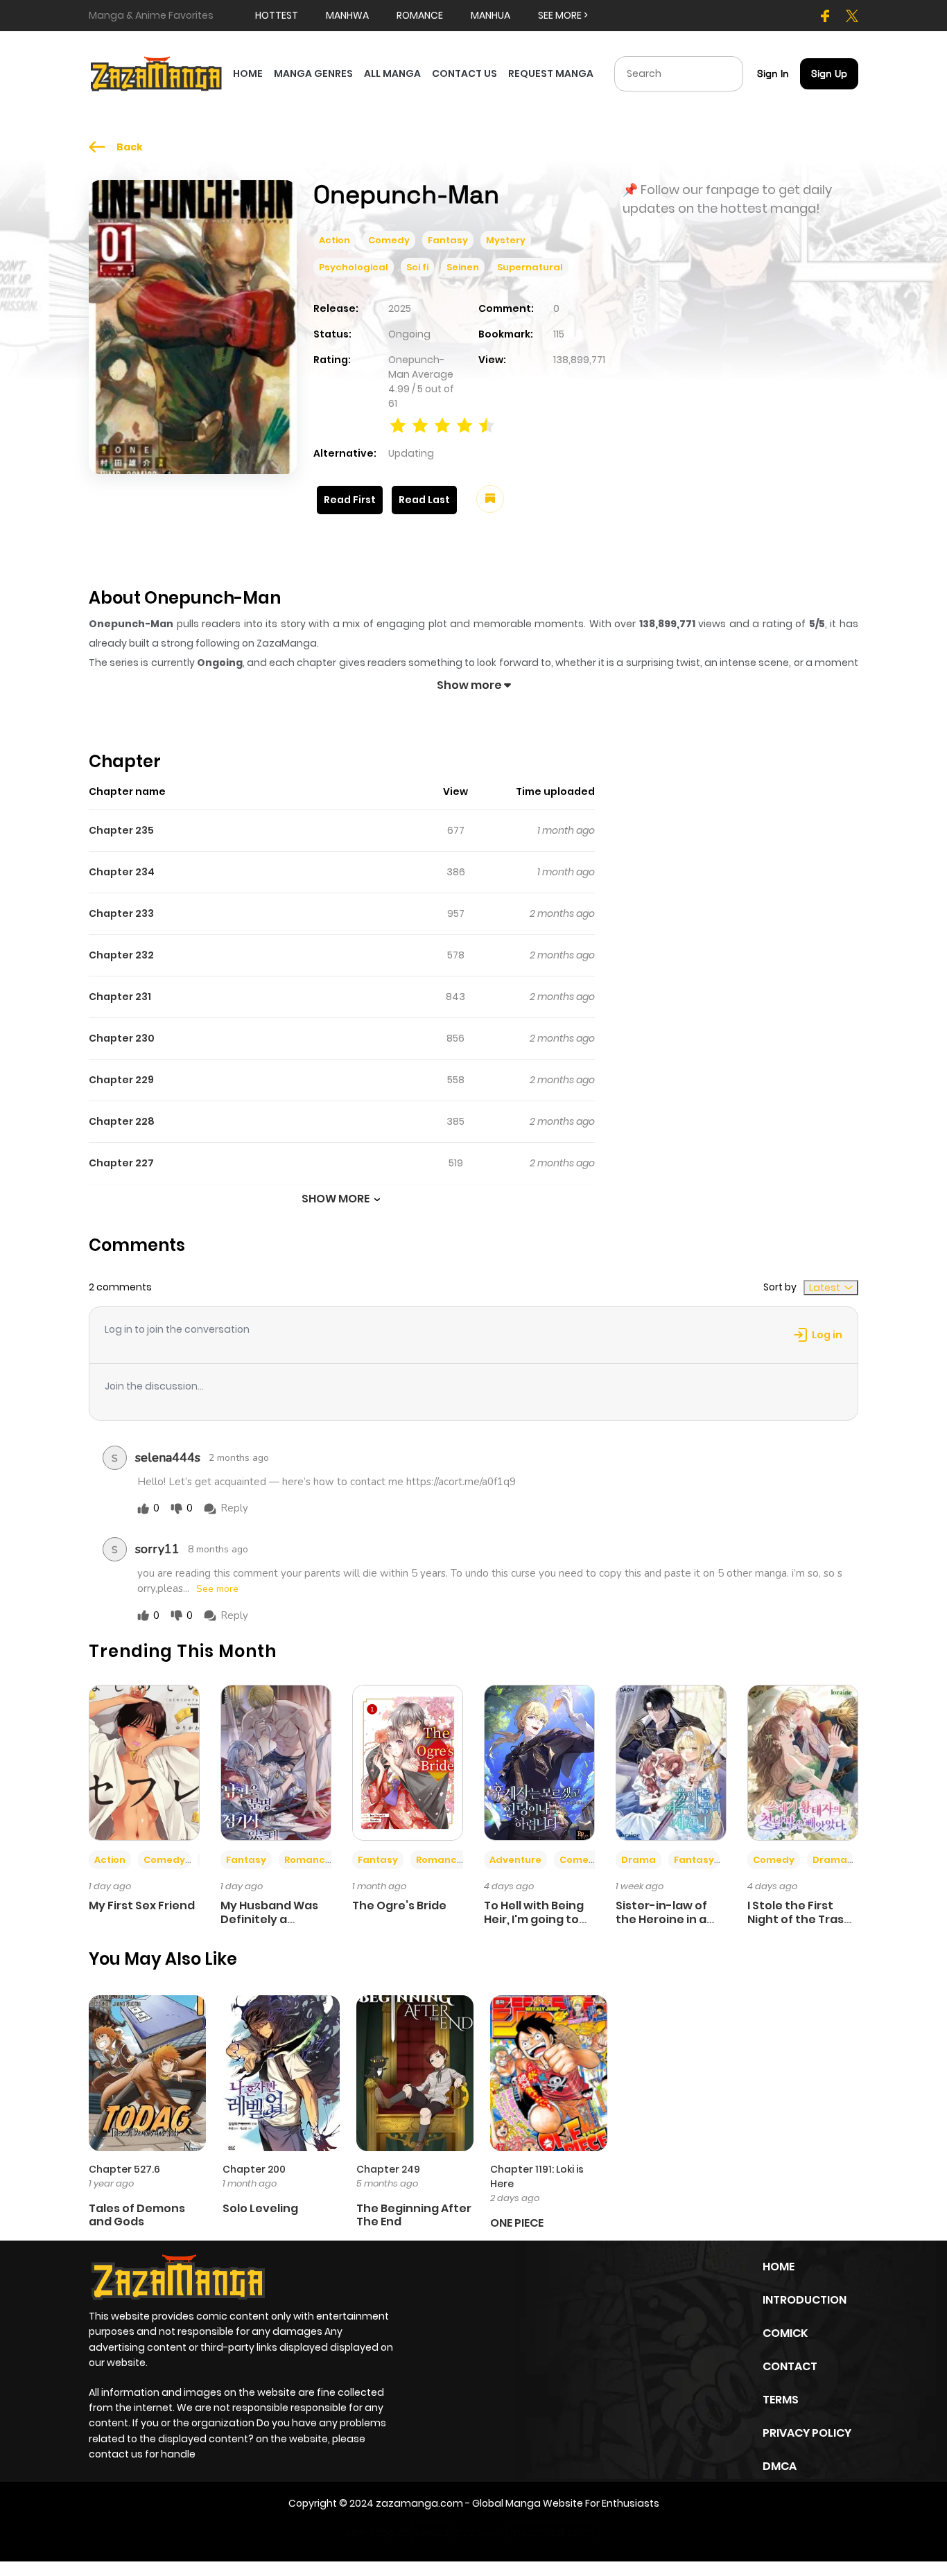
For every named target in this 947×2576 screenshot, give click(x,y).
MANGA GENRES (313, 73)
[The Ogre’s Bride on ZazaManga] (408, 1762)
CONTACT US (464, 73)
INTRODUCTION (805, 2300)
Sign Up (829, 73)
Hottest (277, 15)
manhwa (347, 15)
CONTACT (790, 2366)
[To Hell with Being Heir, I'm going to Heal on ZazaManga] (539, 1762)
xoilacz (432, 2532)
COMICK (785, 2333)
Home (779, 2267)
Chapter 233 (121, 913)
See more (217, 1589)
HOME (248, 73)
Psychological (354, 267)
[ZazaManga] (157, 73)
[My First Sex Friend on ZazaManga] (144, 1762)
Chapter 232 (121, 955)
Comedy (389, 240)
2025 (400, 308)
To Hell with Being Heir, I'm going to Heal (534, 1919)
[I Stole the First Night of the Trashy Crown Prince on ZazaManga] (803, 1762)
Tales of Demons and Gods (137, 2215)
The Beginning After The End (414, 2215)
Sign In (773, 73)
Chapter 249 (388, 2169)
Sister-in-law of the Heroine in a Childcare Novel (661, 1919)
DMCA (780, 2466)
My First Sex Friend (142, 1905)
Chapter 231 (120, 997)
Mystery (506, 240)
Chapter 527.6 (124, 2169)
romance (420, 15)
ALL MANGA (392, 73)
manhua (490, 15)
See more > (563, 15)
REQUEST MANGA (551, 73)
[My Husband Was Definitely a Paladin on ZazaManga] (276, 1762)
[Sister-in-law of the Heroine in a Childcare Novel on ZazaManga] (671, 1762)
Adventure (515, 1860)
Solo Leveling (260, 2208)
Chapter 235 (121, 830)
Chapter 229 (121, 1080)
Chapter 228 (122, 1121)
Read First (350, 500)
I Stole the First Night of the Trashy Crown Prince (803, 1919)
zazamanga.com (419, 2503)
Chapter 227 (121, 1163)
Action (335, 240)
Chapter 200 (254, 2169)
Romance (308, 1860)
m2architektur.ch (553, 2532)
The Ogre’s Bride (399, 1905)
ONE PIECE (517, 2223)
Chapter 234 (122, 872)
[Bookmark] (490, 499)
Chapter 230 (122, 1038)
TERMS (781, 2400)
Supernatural (530, 267)
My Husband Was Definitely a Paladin (269, 1919)
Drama (638, 1860)
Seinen (463, 267)
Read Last (424, 500)
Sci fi (417, 267)
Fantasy (448, 240)
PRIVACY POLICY (807, 2433)
